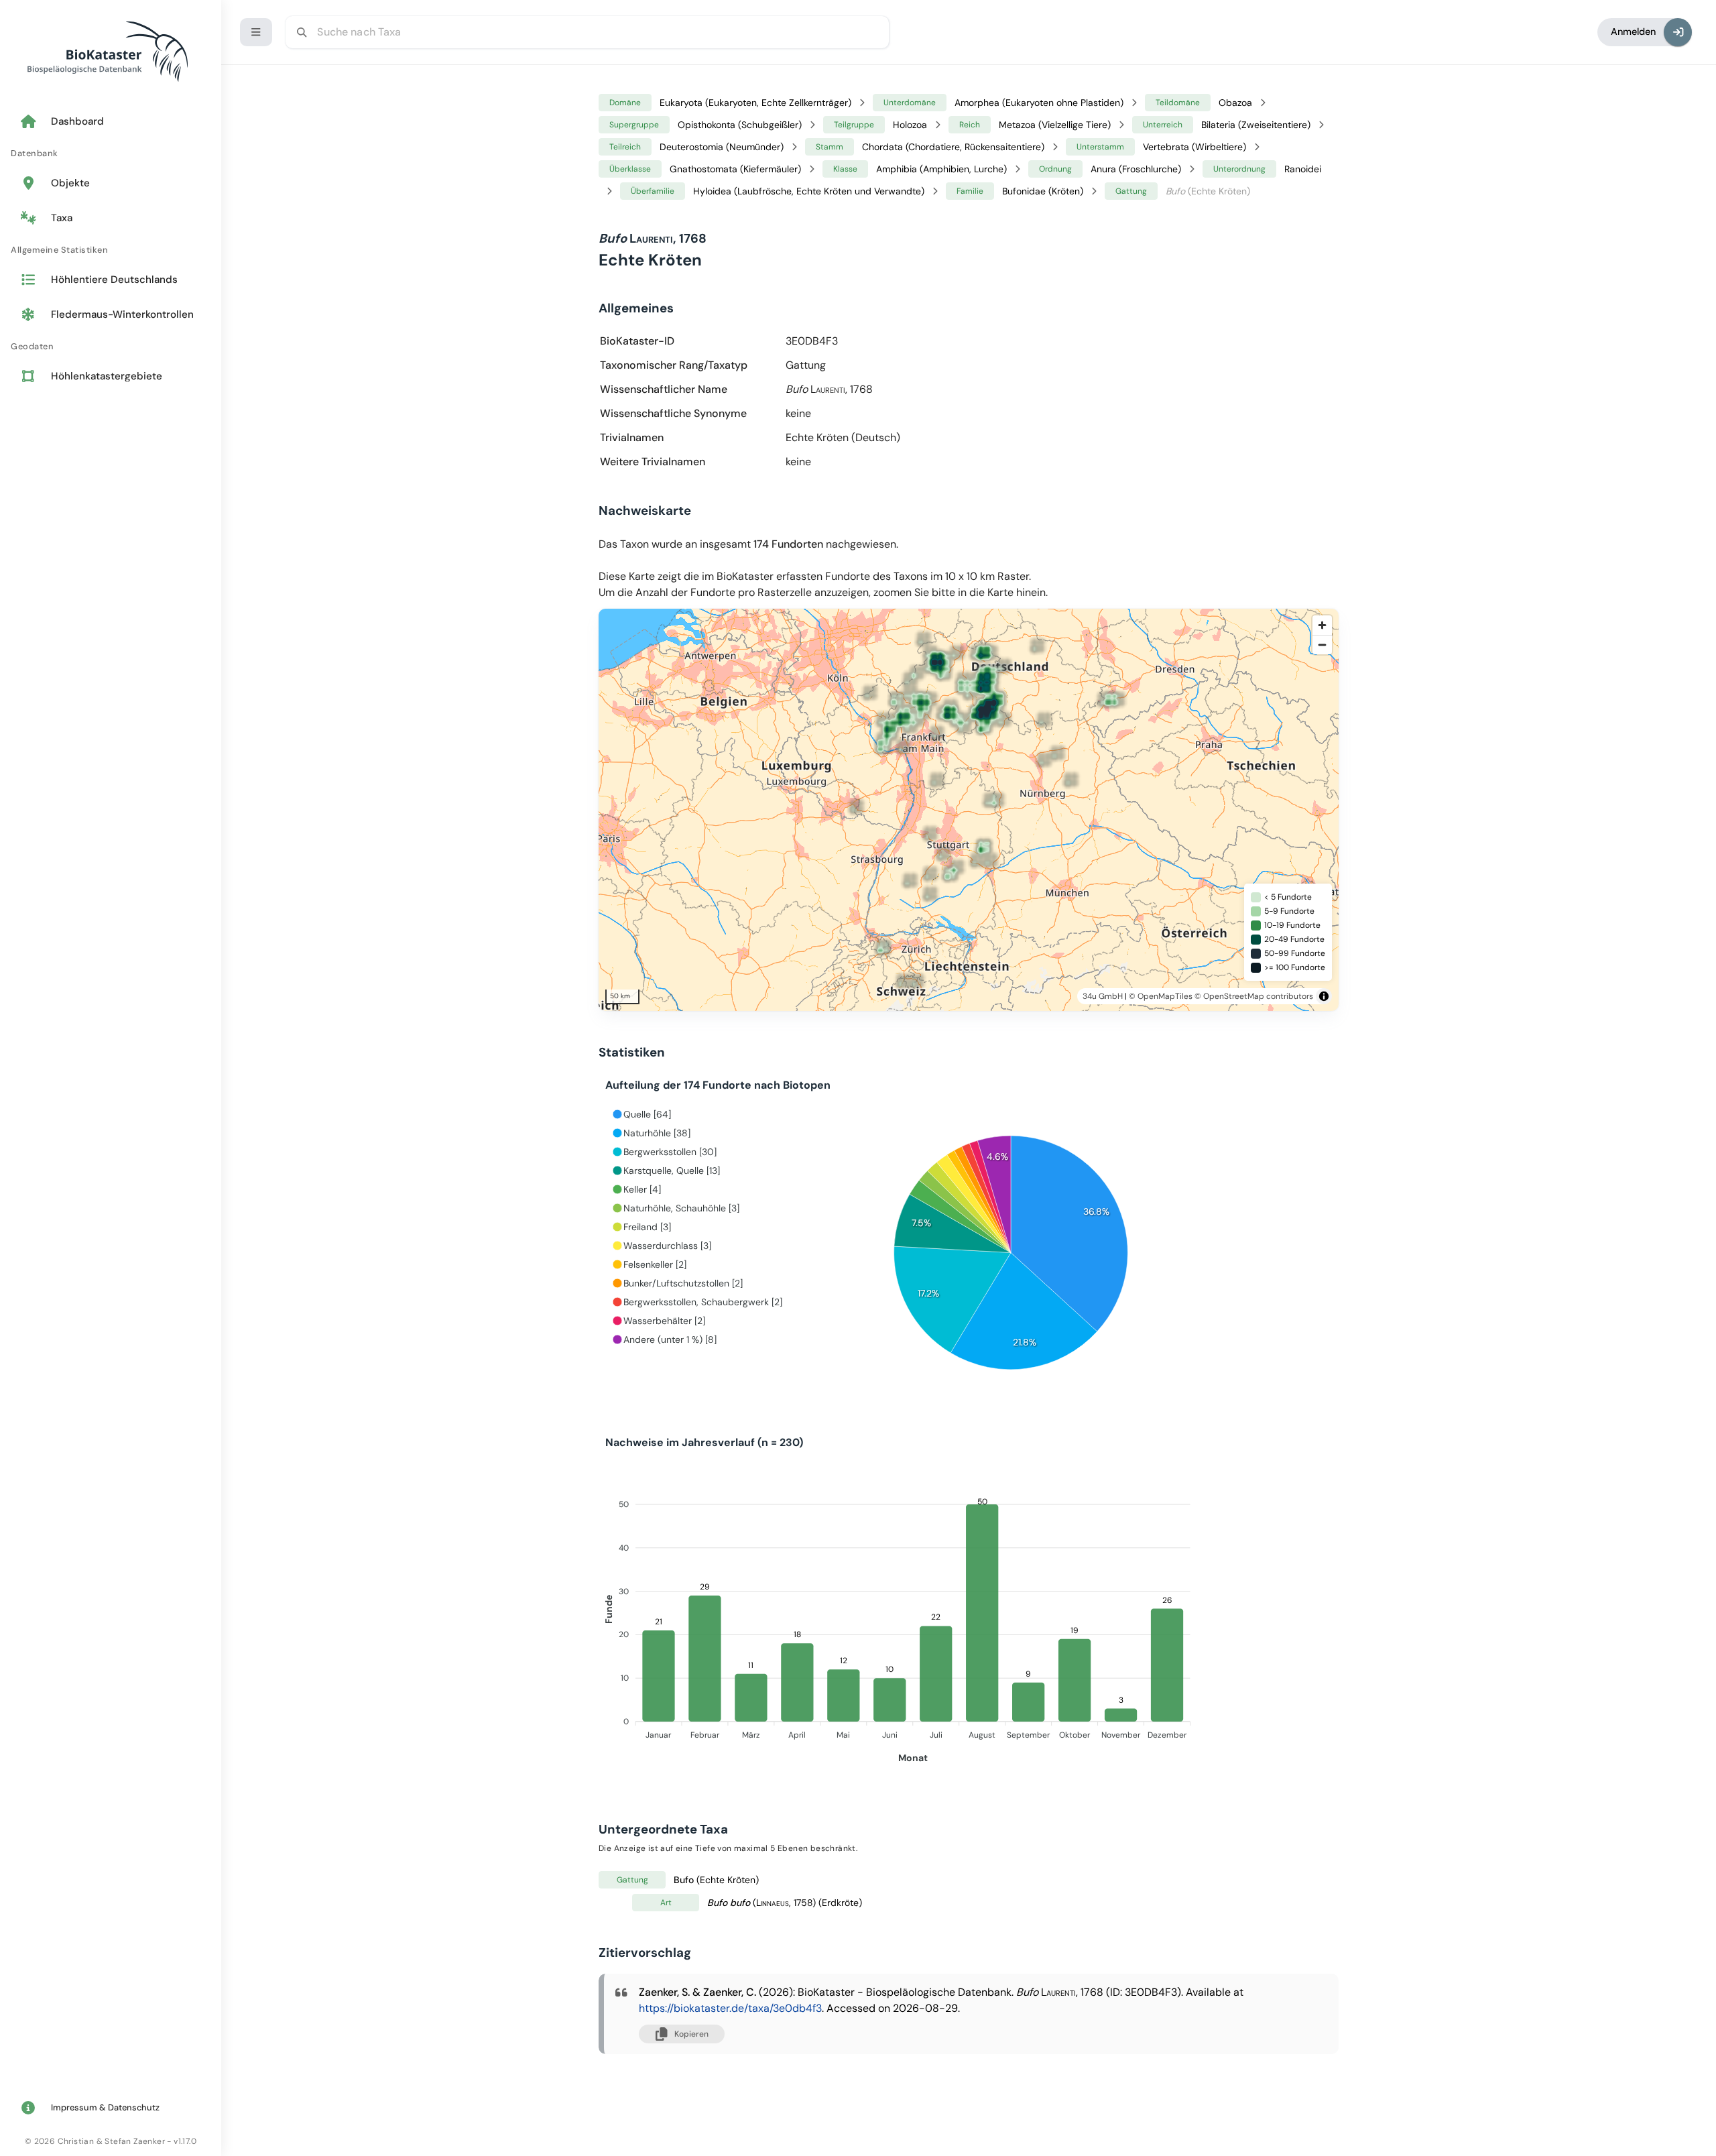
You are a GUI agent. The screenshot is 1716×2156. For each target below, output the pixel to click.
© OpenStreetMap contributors (1254, 996)
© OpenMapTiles (1161, 996)
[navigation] (111, 250)
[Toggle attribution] (1324, 996)
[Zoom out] (1322, 645)
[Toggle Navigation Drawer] (256, 32)
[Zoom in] (1322, 625)
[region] (987, 810)
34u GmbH (1103, 996)
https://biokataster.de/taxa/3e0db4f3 (730, 2008)
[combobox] (587, 32)
